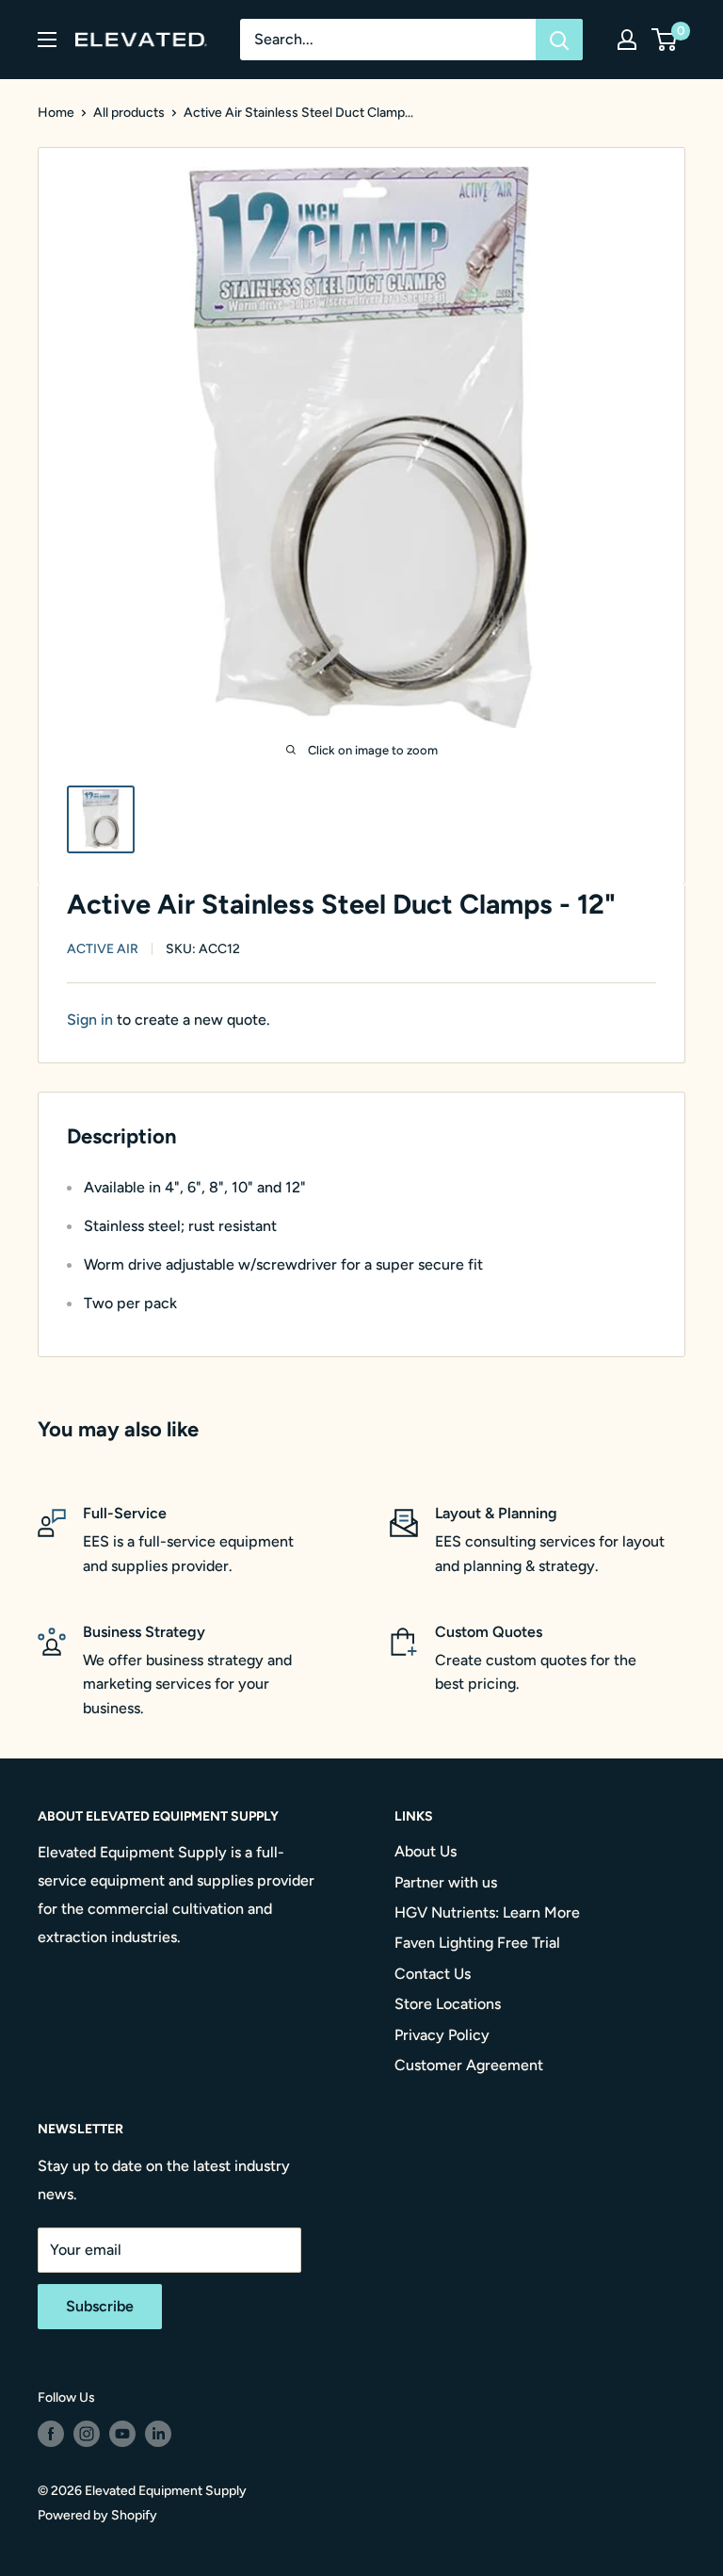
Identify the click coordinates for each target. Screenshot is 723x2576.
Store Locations (448, 2004)
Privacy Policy (442, 2035)
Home (56, 113)
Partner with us (446, 1882)
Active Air (103, 949)
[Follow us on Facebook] (51, 2434)
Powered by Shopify (97, 2515)
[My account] (627, 40)
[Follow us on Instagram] (87, 2434)
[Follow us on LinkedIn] (158, 2434)
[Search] (559, 40)
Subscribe (100, 2306)
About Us (426, 1851)
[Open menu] (47, 40)
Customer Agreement (469, 2065)
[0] (665, 40)
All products (129, 113)
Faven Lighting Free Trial (477, 1943)
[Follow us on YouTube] (122, 2434)
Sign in (90, 1020)
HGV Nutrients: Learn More (487, 1912)
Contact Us (433, 1974)
